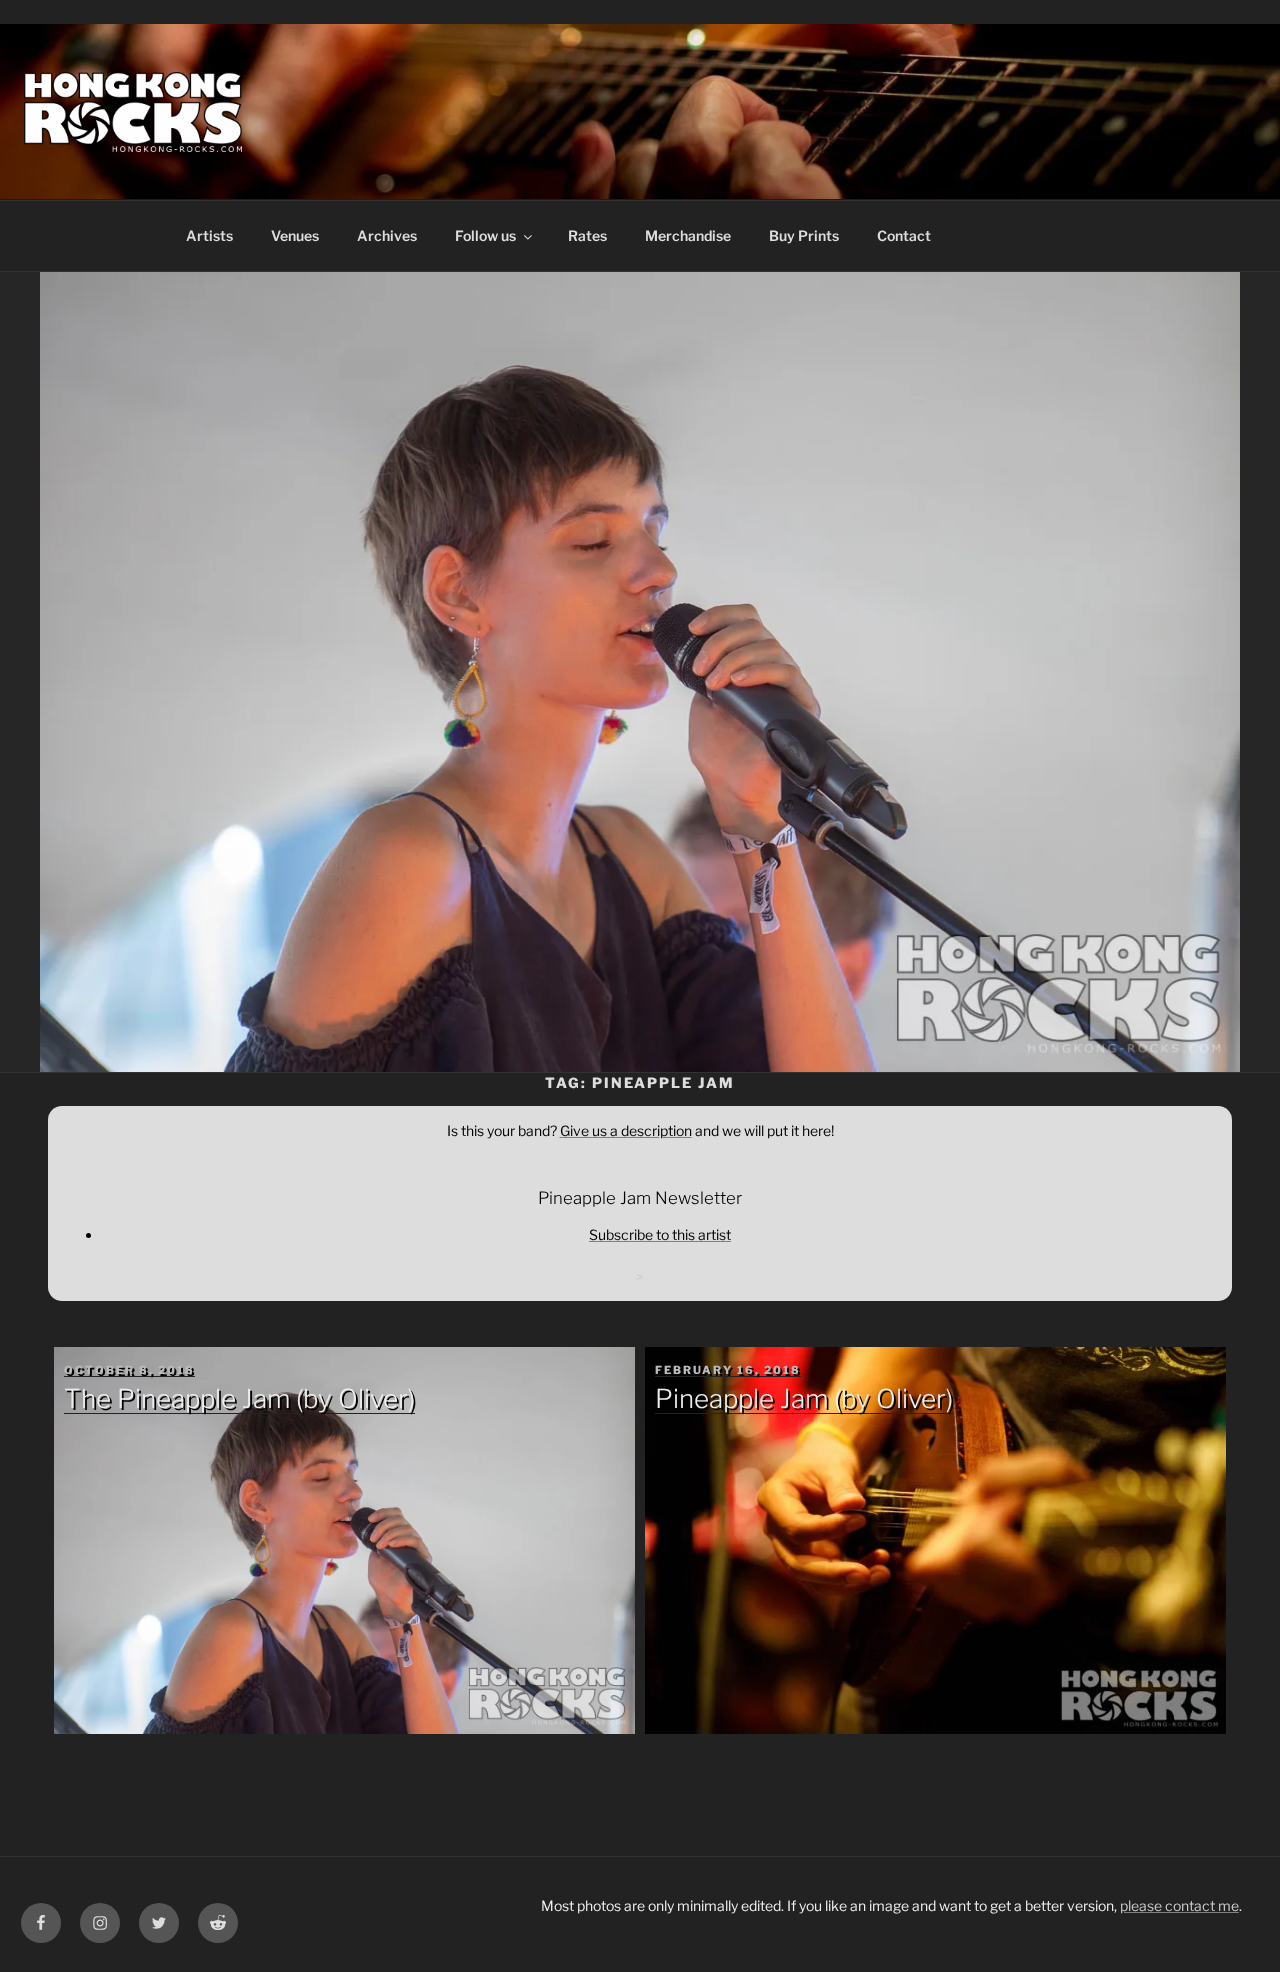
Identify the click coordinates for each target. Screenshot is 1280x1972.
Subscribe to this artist (660, 1234)
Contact (904, 235)
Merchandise (688, 235)
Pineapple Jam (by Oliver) (804, 1398)
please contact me (1179, 1905)
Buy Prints (804, 235)
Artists (209, 235)
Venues (295, 235)
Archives (387, 235)
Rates (587, 235)
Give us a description (626, 1130)
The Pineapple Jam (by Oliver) (239, 1398)
